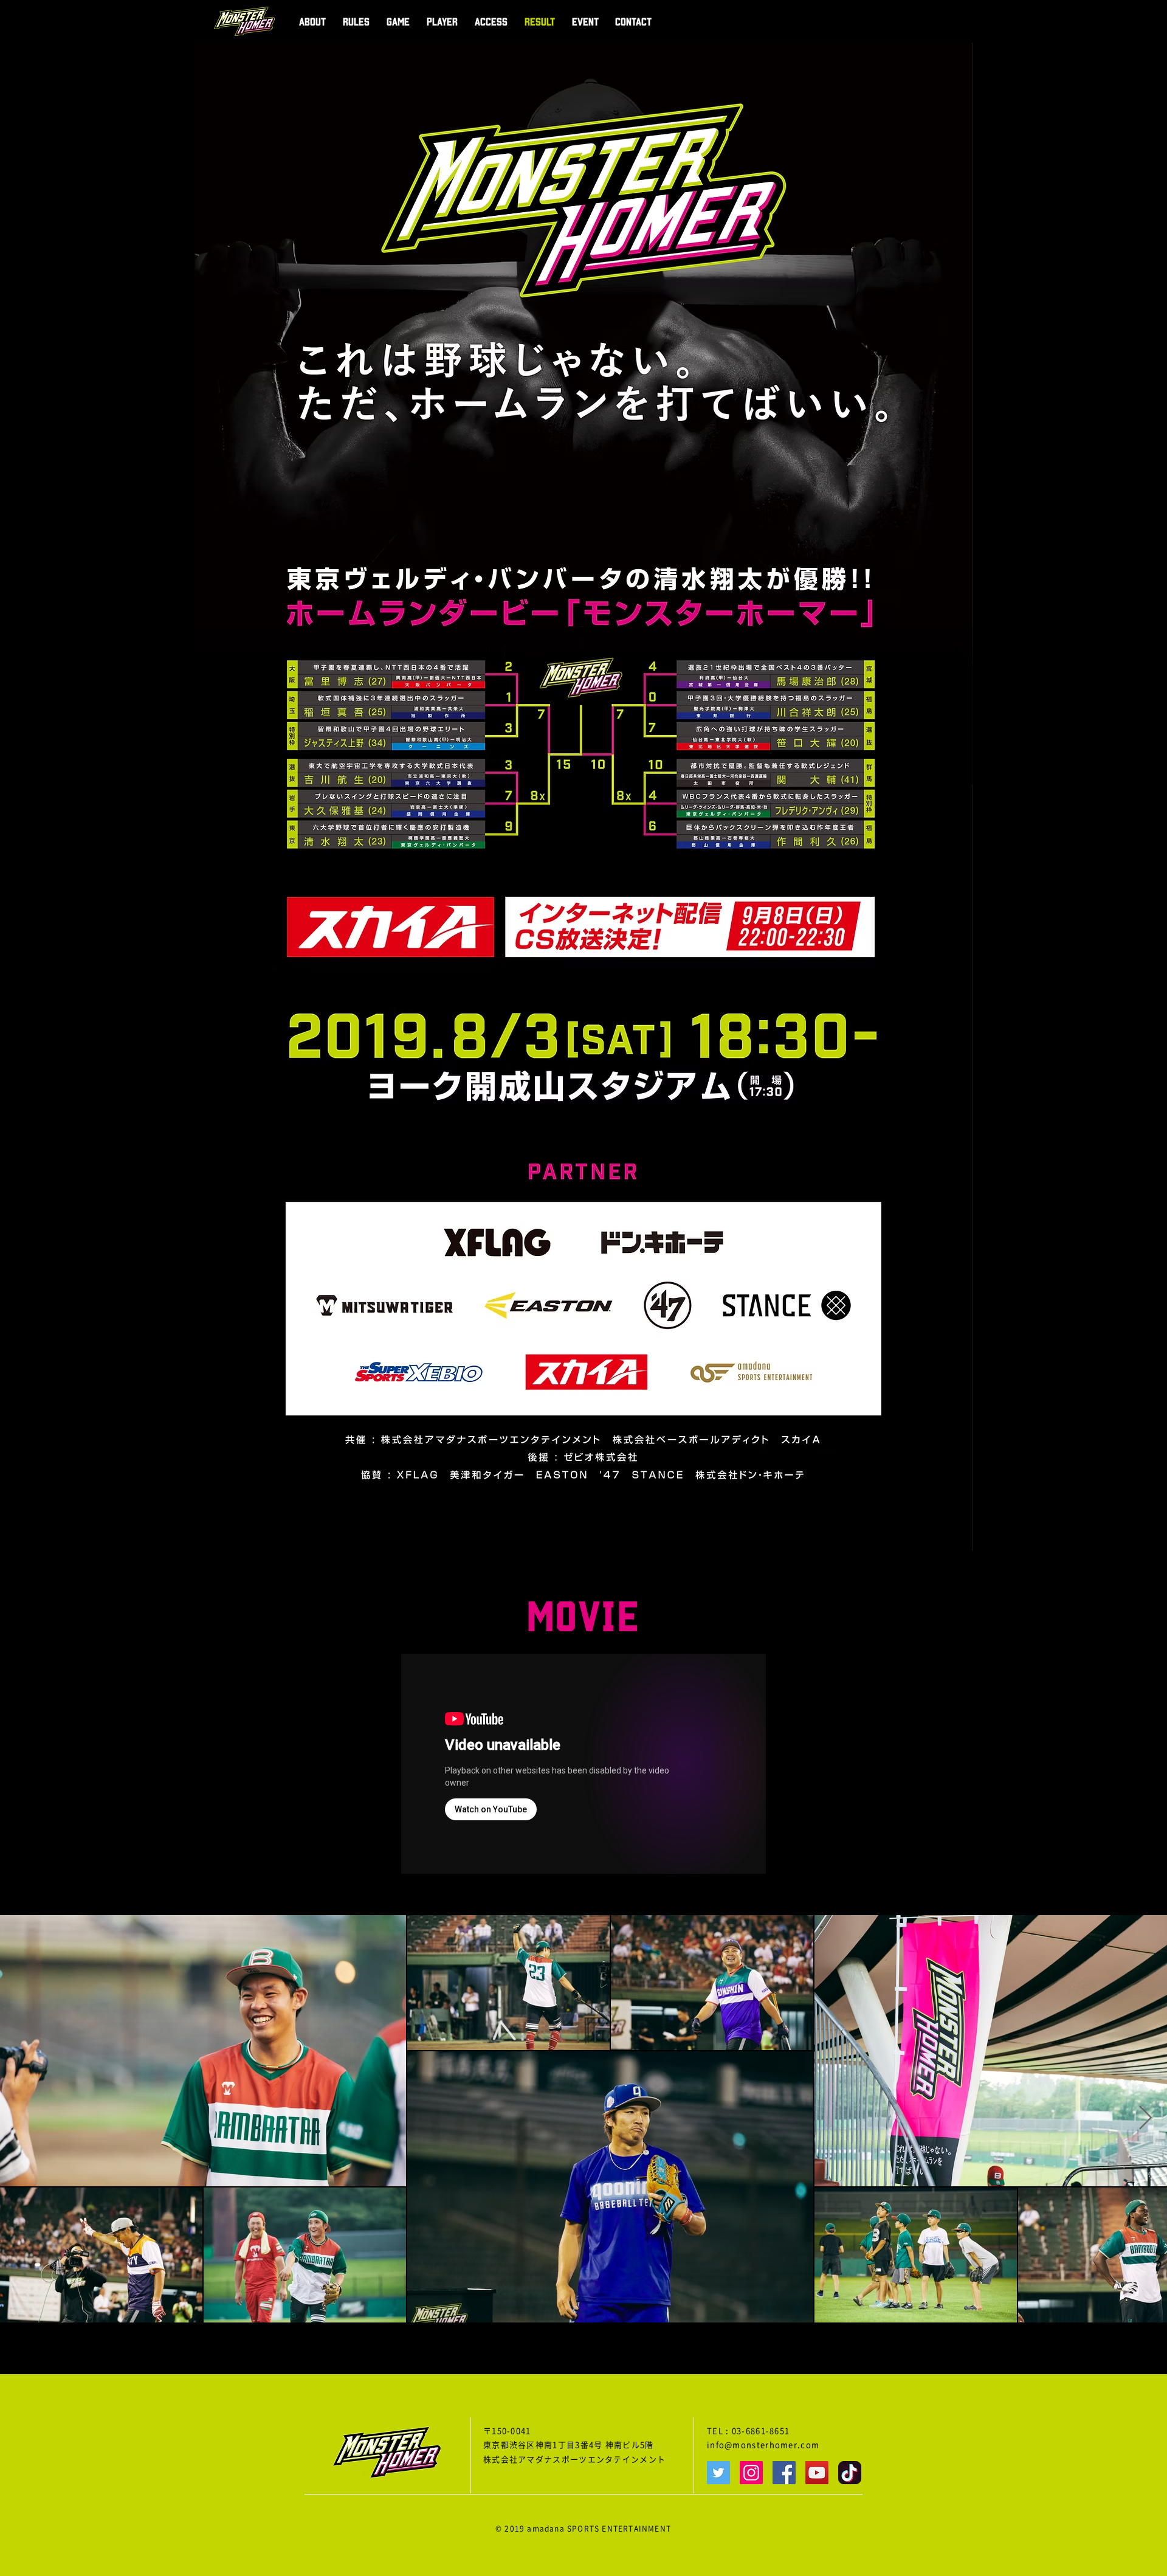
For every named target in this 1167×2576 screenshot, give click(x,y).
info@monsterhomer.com (763, 2445)
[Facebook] (784, 2473)
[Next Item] (1145, 2119)
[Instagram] (751, 2473)
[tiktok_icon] (850, 2473)
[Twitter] (718, 2473)
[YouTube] (817, 2473)
